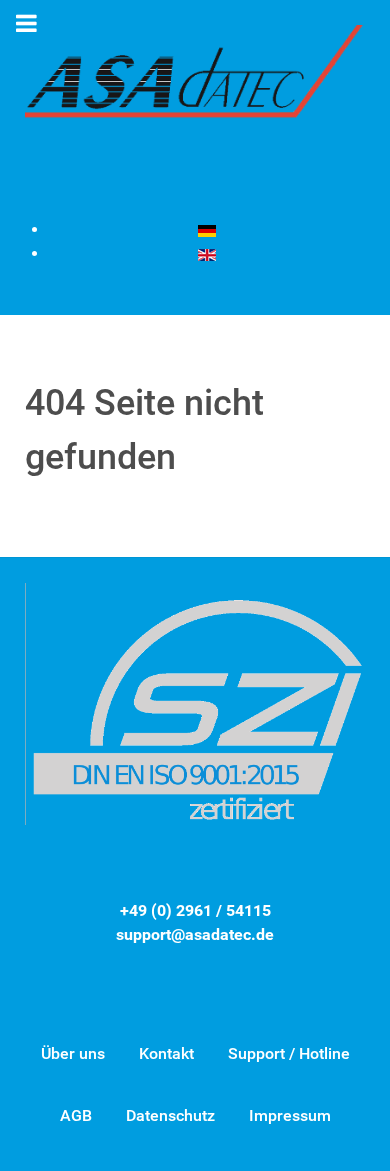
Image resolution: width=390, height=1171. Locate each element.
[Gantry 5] (195, 84)
